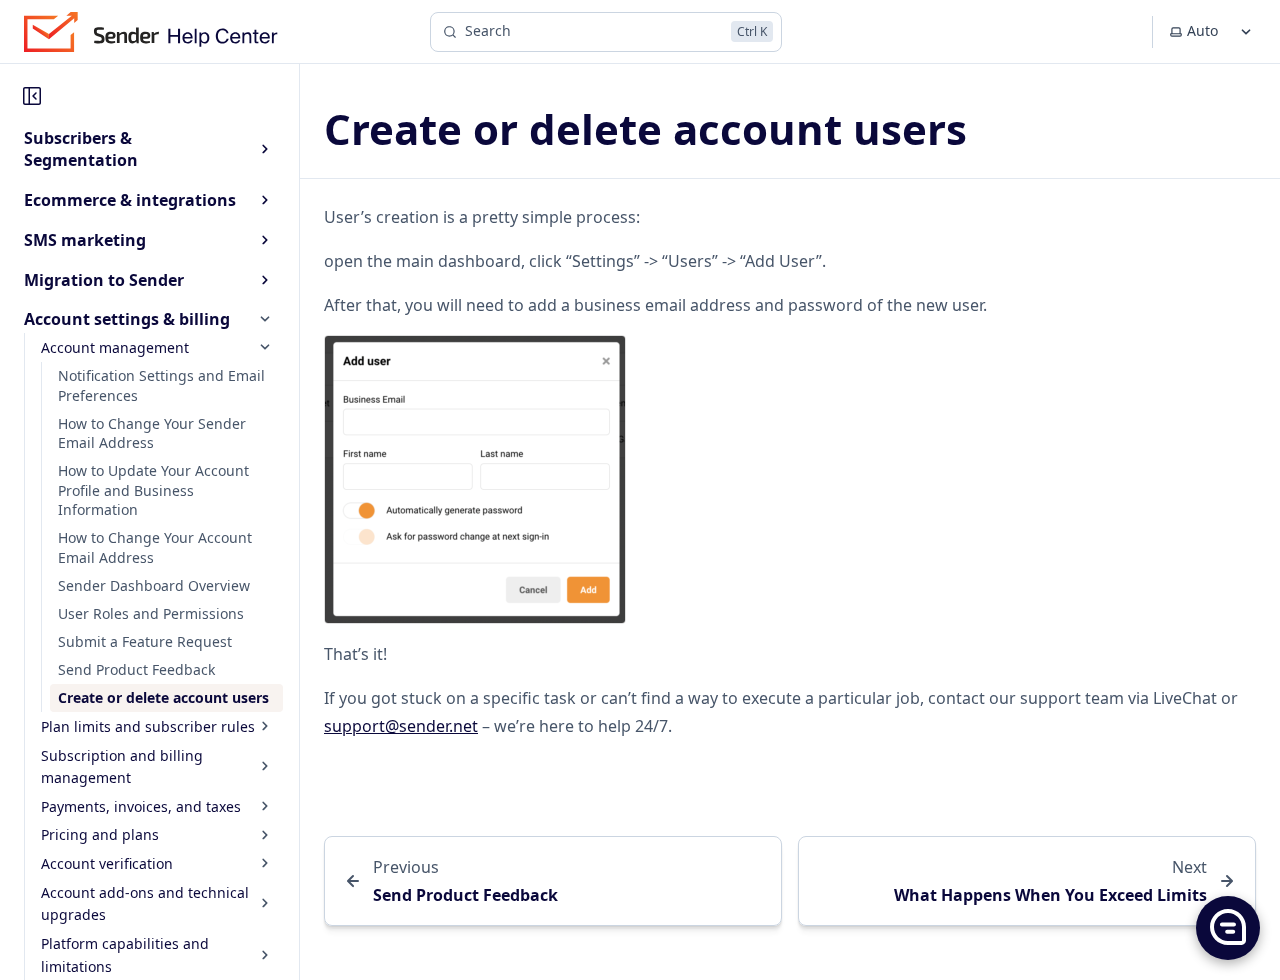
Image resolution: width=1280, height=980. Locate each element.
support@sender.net (401, 726)
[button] (1227, 927)
